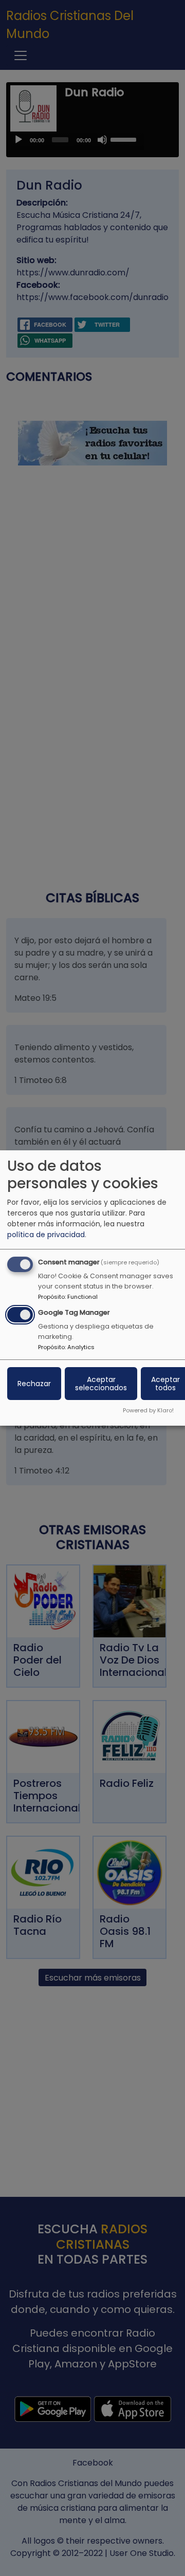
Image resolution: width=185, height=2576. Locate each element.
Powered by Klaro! (148, 1410)
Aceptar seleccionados (101, 1384)
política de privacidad (46, 1235)
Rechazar (34, 1384)
